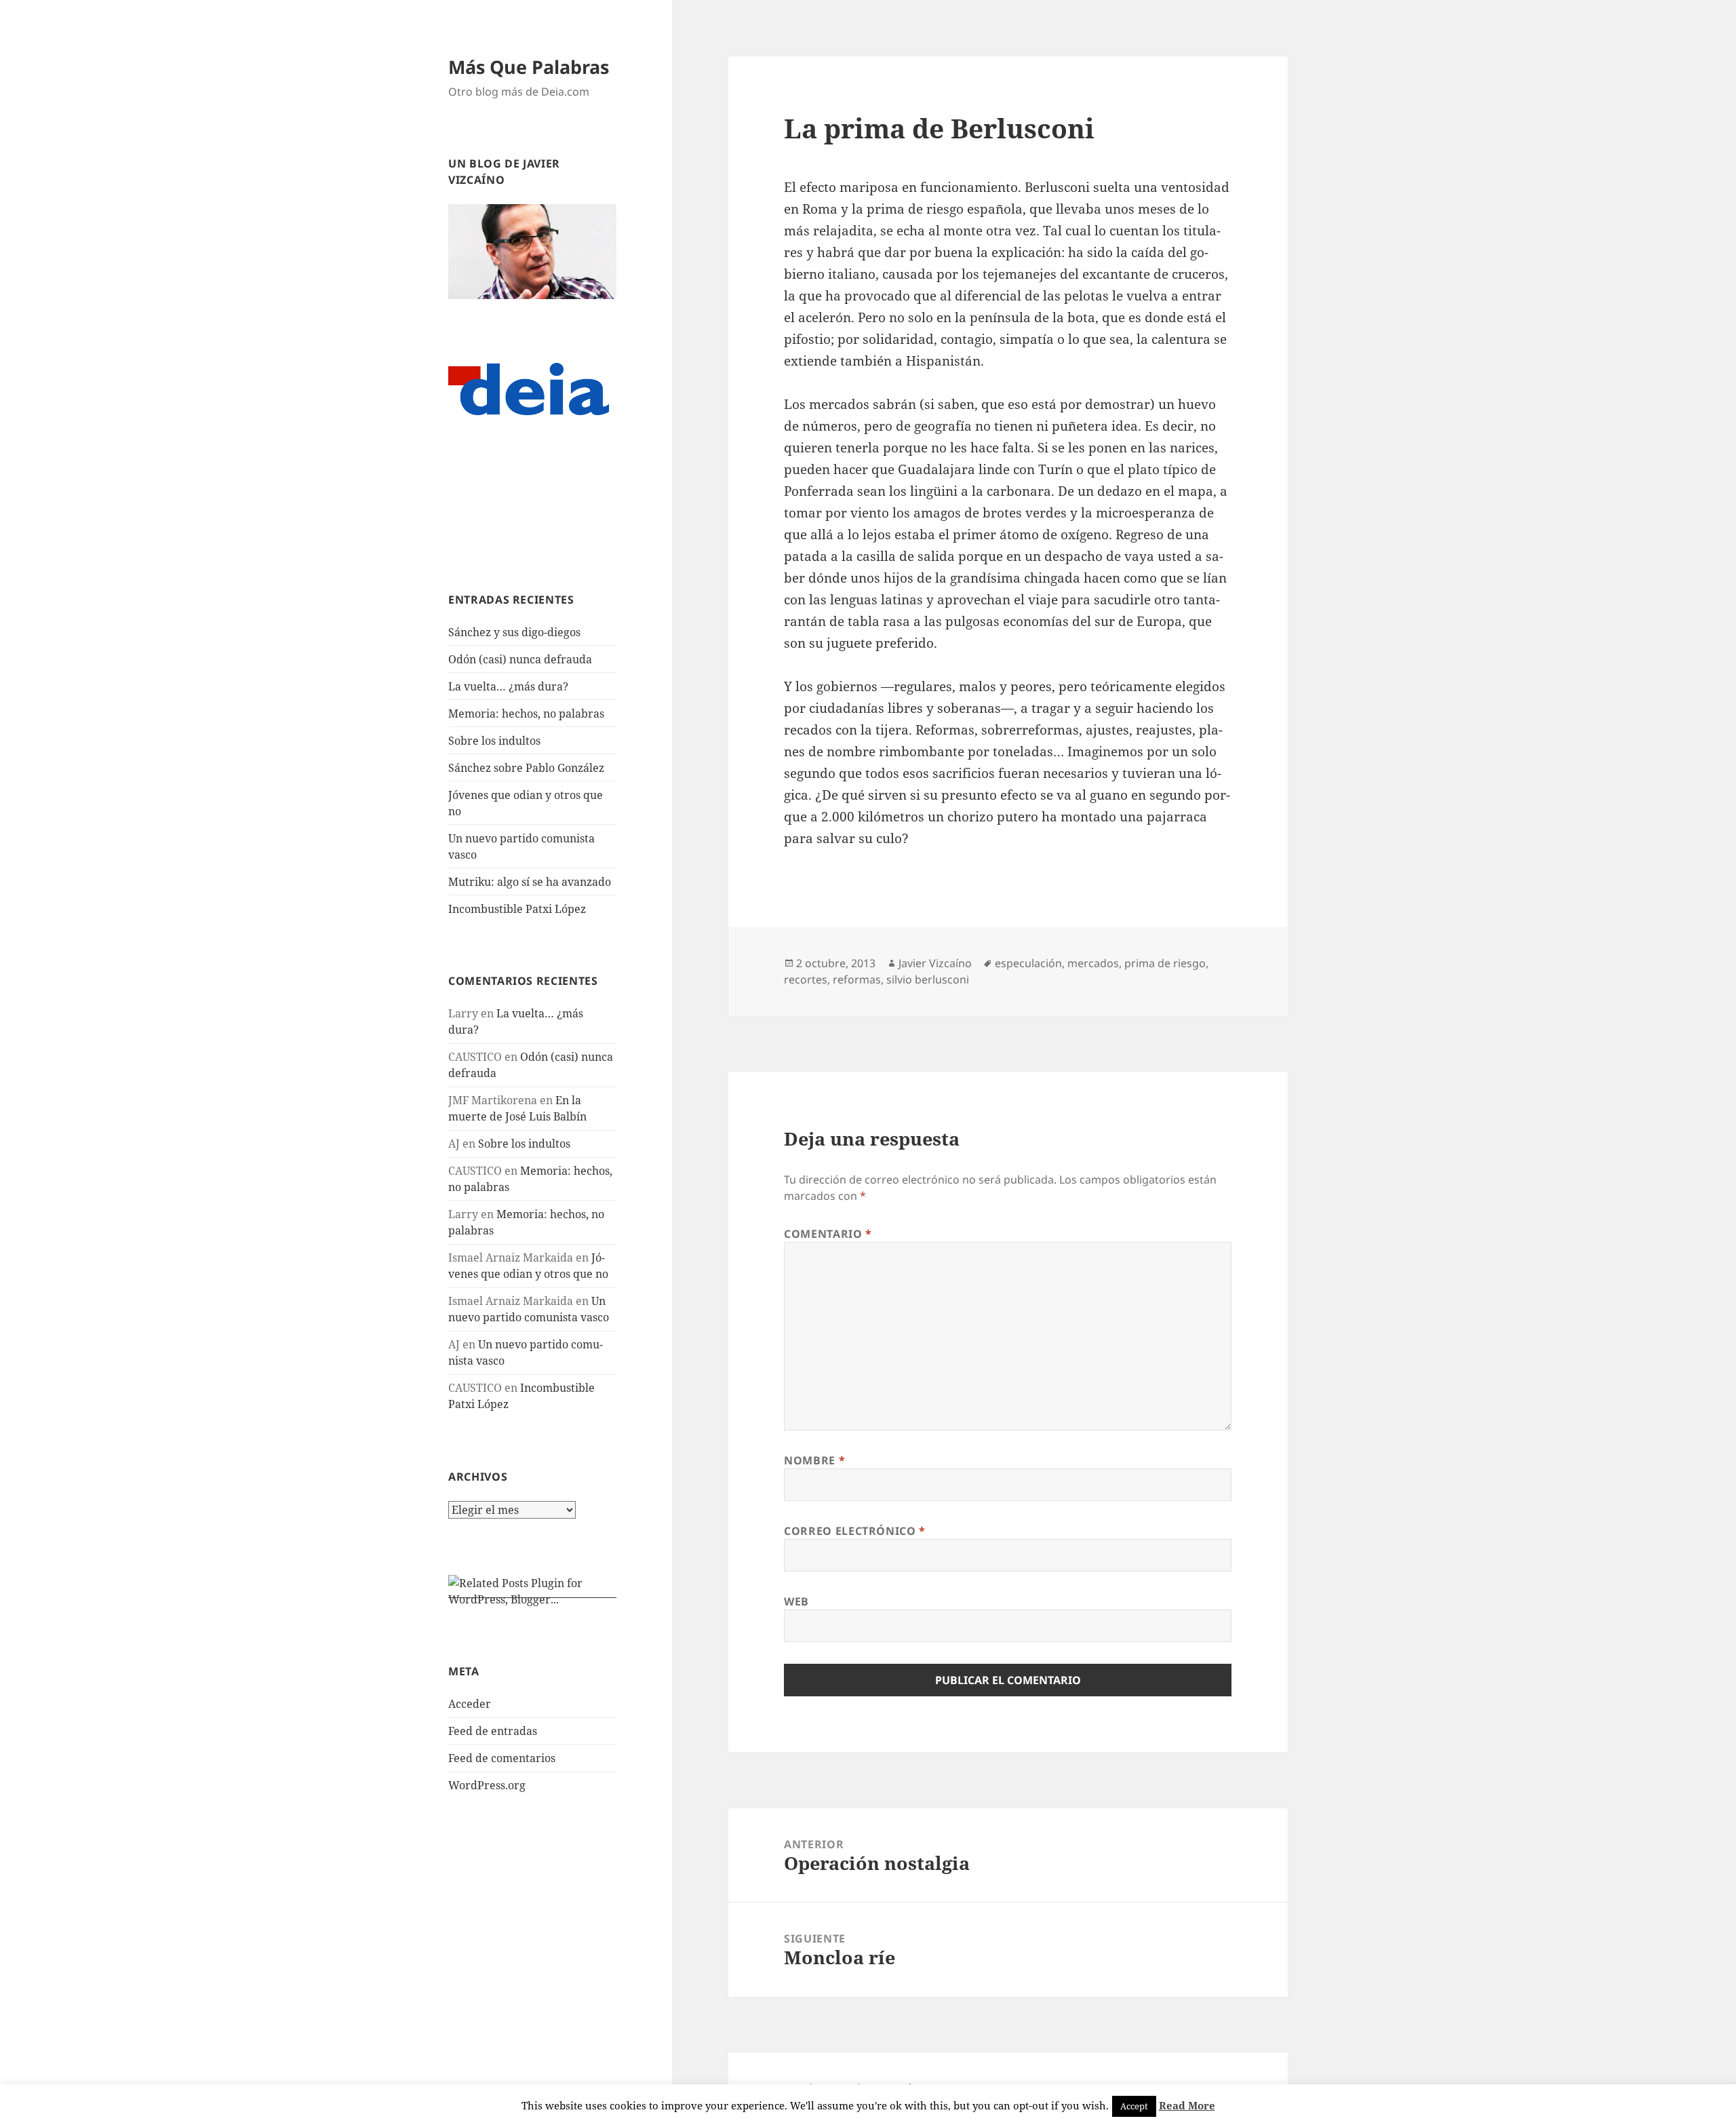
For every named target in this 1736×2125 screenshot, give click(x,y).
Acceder (470, 1704)
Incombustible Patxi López (517, 909)
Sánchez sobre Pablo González (526, 768)
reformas (857, 979)
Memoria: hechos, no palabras (526, 714)
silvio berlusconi (928, 979)
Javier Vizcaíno (935, 963)
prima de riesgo (1165, 963)
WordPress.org (487, 1785)
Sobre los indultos (494, 741)
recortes (806, 979)
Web (796, 1601)
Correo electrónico (855, 1531)
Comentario (828, 1234)
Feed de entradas (493, 1731)
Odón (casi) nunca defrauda (520, 659)
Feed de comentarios (502, 1758)
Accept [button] (1134, 2106)
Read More (1187, 2105)
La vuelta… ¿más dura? (508, 686)
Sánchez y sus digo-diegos (514, 632)
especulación (1028, 963)
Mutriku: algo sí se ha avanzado (530, 882)
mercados (1093, 963)
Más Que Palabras (529, 67)
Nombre (814, 1460)
